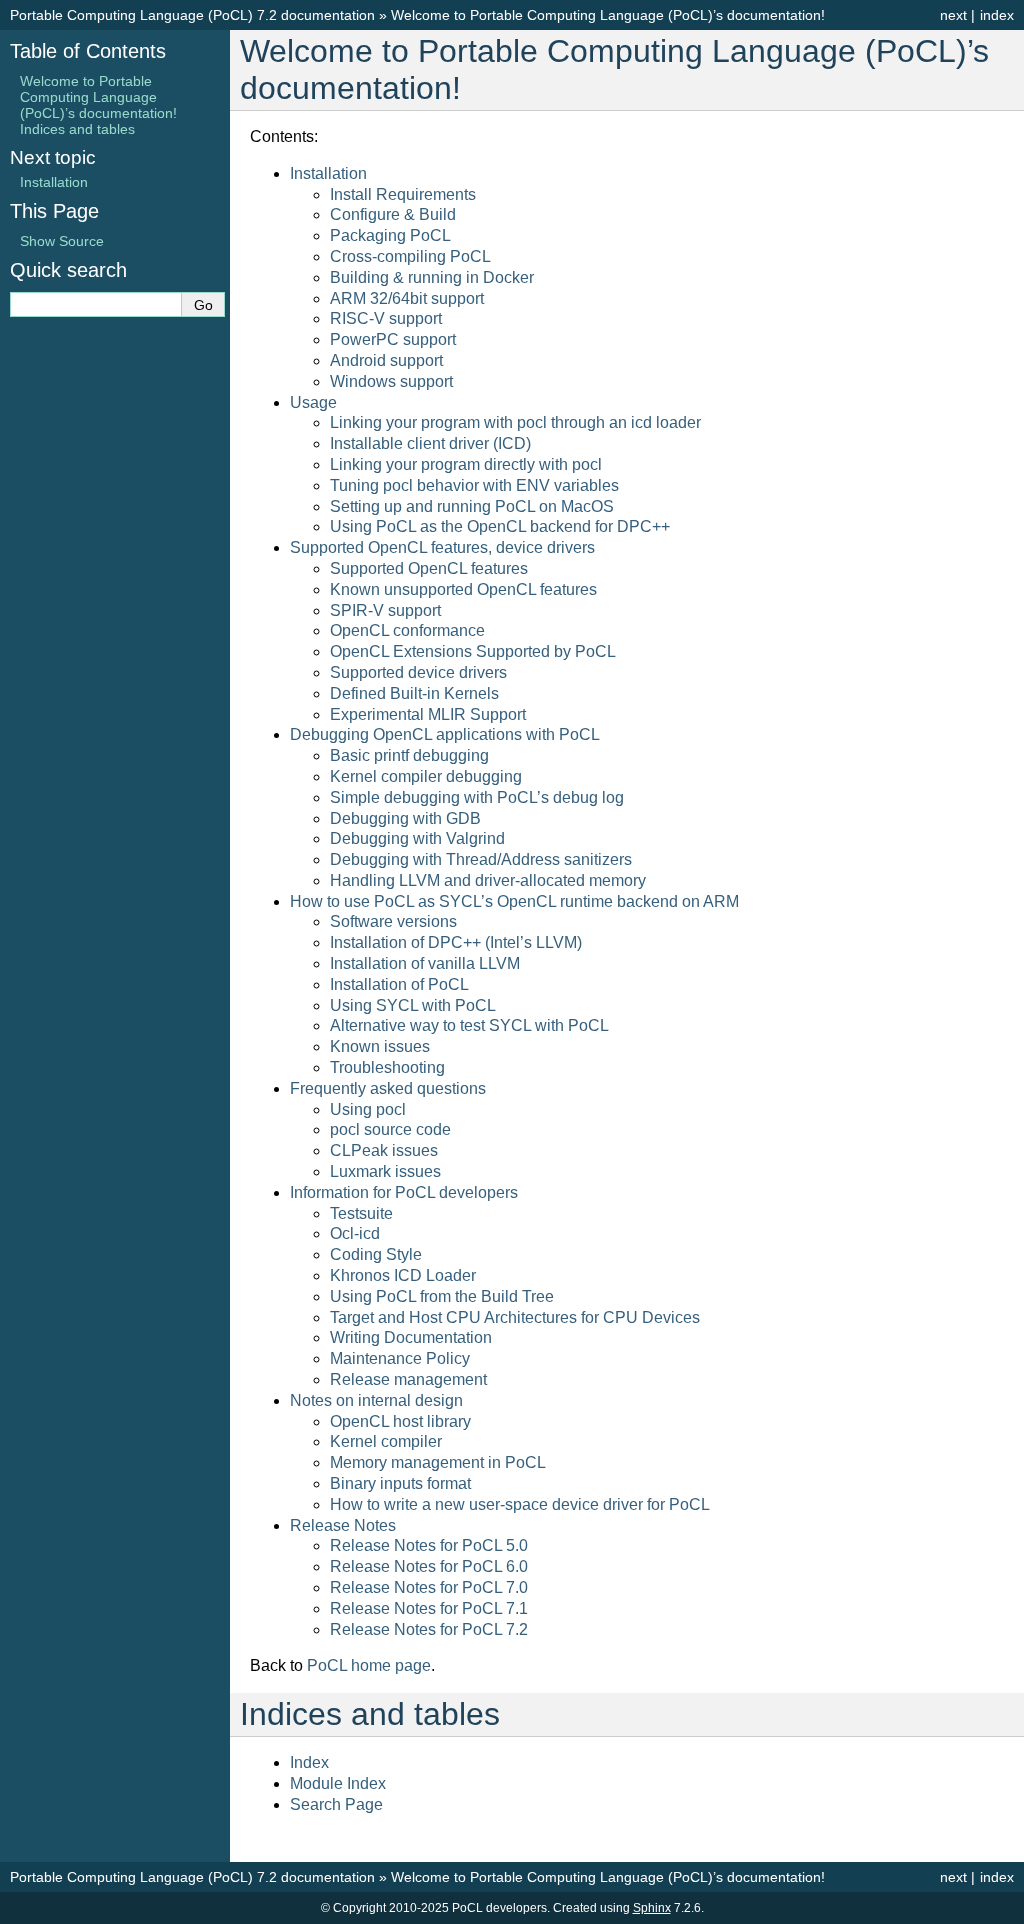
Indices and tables (77, 129)
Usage (313, 402)
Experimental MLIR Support (428, 714)
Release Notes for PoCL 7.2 (429, 1629)
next (953, 15)
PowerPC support (393, 339)
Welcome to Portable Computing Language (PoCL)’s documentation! (608, 15)
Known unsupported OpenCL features (463, 589)
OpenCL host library (400, 1421)
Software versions (393, 921)
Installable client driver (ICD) (430, 443)
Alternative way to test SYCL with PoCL (469, 1025)
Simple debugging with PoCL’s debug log (477, 797)
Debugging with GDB (405, 818)
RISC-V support (386, 318)
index (997, 15)
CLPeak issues (384, 1150)
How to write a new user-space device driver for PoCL (520, 1504)
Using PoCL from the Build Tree (442, 1296)
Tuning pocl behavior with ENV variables (474, 485)
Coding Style (376, 1254)
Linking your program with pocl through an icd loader (515, 422)
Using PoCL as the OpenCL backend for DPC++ (500, 526)
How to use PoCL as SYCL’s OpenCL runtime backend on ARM (514, 901)
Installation (328, 173)
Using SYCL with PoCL (413, 1005)
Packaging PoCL (390, 235)
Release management (408, 1379)
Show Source (62, 241)
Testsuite (361, 1213)
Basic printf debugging (409, 755)
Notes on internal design (376, 1400)
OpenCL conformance (407, 630)
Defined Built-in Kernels (414, 693)
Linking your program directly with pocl (466, 464)
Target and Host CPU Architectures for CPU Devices (515, 1317)
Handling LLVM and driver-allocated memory (488, 880)
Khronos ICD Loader (403, 1275)
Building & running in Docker (432, 277)
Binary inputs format (400, 1483)
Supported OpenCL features (429, 568)
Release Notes (343, 1525)
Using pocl (368, 1109)
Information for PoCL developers (404, 1192)
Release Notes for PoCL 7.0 (429, 1587)
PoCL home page (369, 1665)
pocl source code (390, 1129)
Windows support (391, 381)
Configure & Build (393, 214)
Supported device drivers (418, 672)
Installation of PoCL (399, 984)
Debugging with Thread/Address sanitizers (481, 859)
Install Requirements (403, 194)
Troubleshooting (387, 1067)
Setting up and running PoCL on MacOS (472, 506)
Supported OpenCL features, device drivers (442, 547)
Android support (386, 360)
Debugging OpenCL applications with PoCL (445, 734)
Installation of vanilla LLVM (425, 963)
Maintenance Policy (400, 1358)
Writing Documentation (411, 1337)
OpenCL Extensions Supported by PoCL (473, 651)
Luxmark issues (385, 1171)
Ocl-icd (355, 1233)
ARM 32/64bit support (407, 298)
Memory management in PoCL (438, 1462)
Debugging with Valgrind (417, 838)
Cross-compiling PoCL (410, 256)
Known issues (380, 1046)
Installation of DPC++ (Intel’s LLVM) (456, 942)
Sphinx (652, 1908)
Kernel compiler (386, 1441)
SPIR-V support (385, 610)
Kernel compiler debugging (426, 776)
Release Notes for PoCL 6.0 (429, 1566)
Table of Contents (88, 51)
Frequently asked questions (388, 1088)
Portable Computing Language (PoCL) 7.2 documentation (192, 15)
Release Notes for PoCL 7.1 (429, 1608)
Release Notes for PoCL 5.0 (429, 1545)
